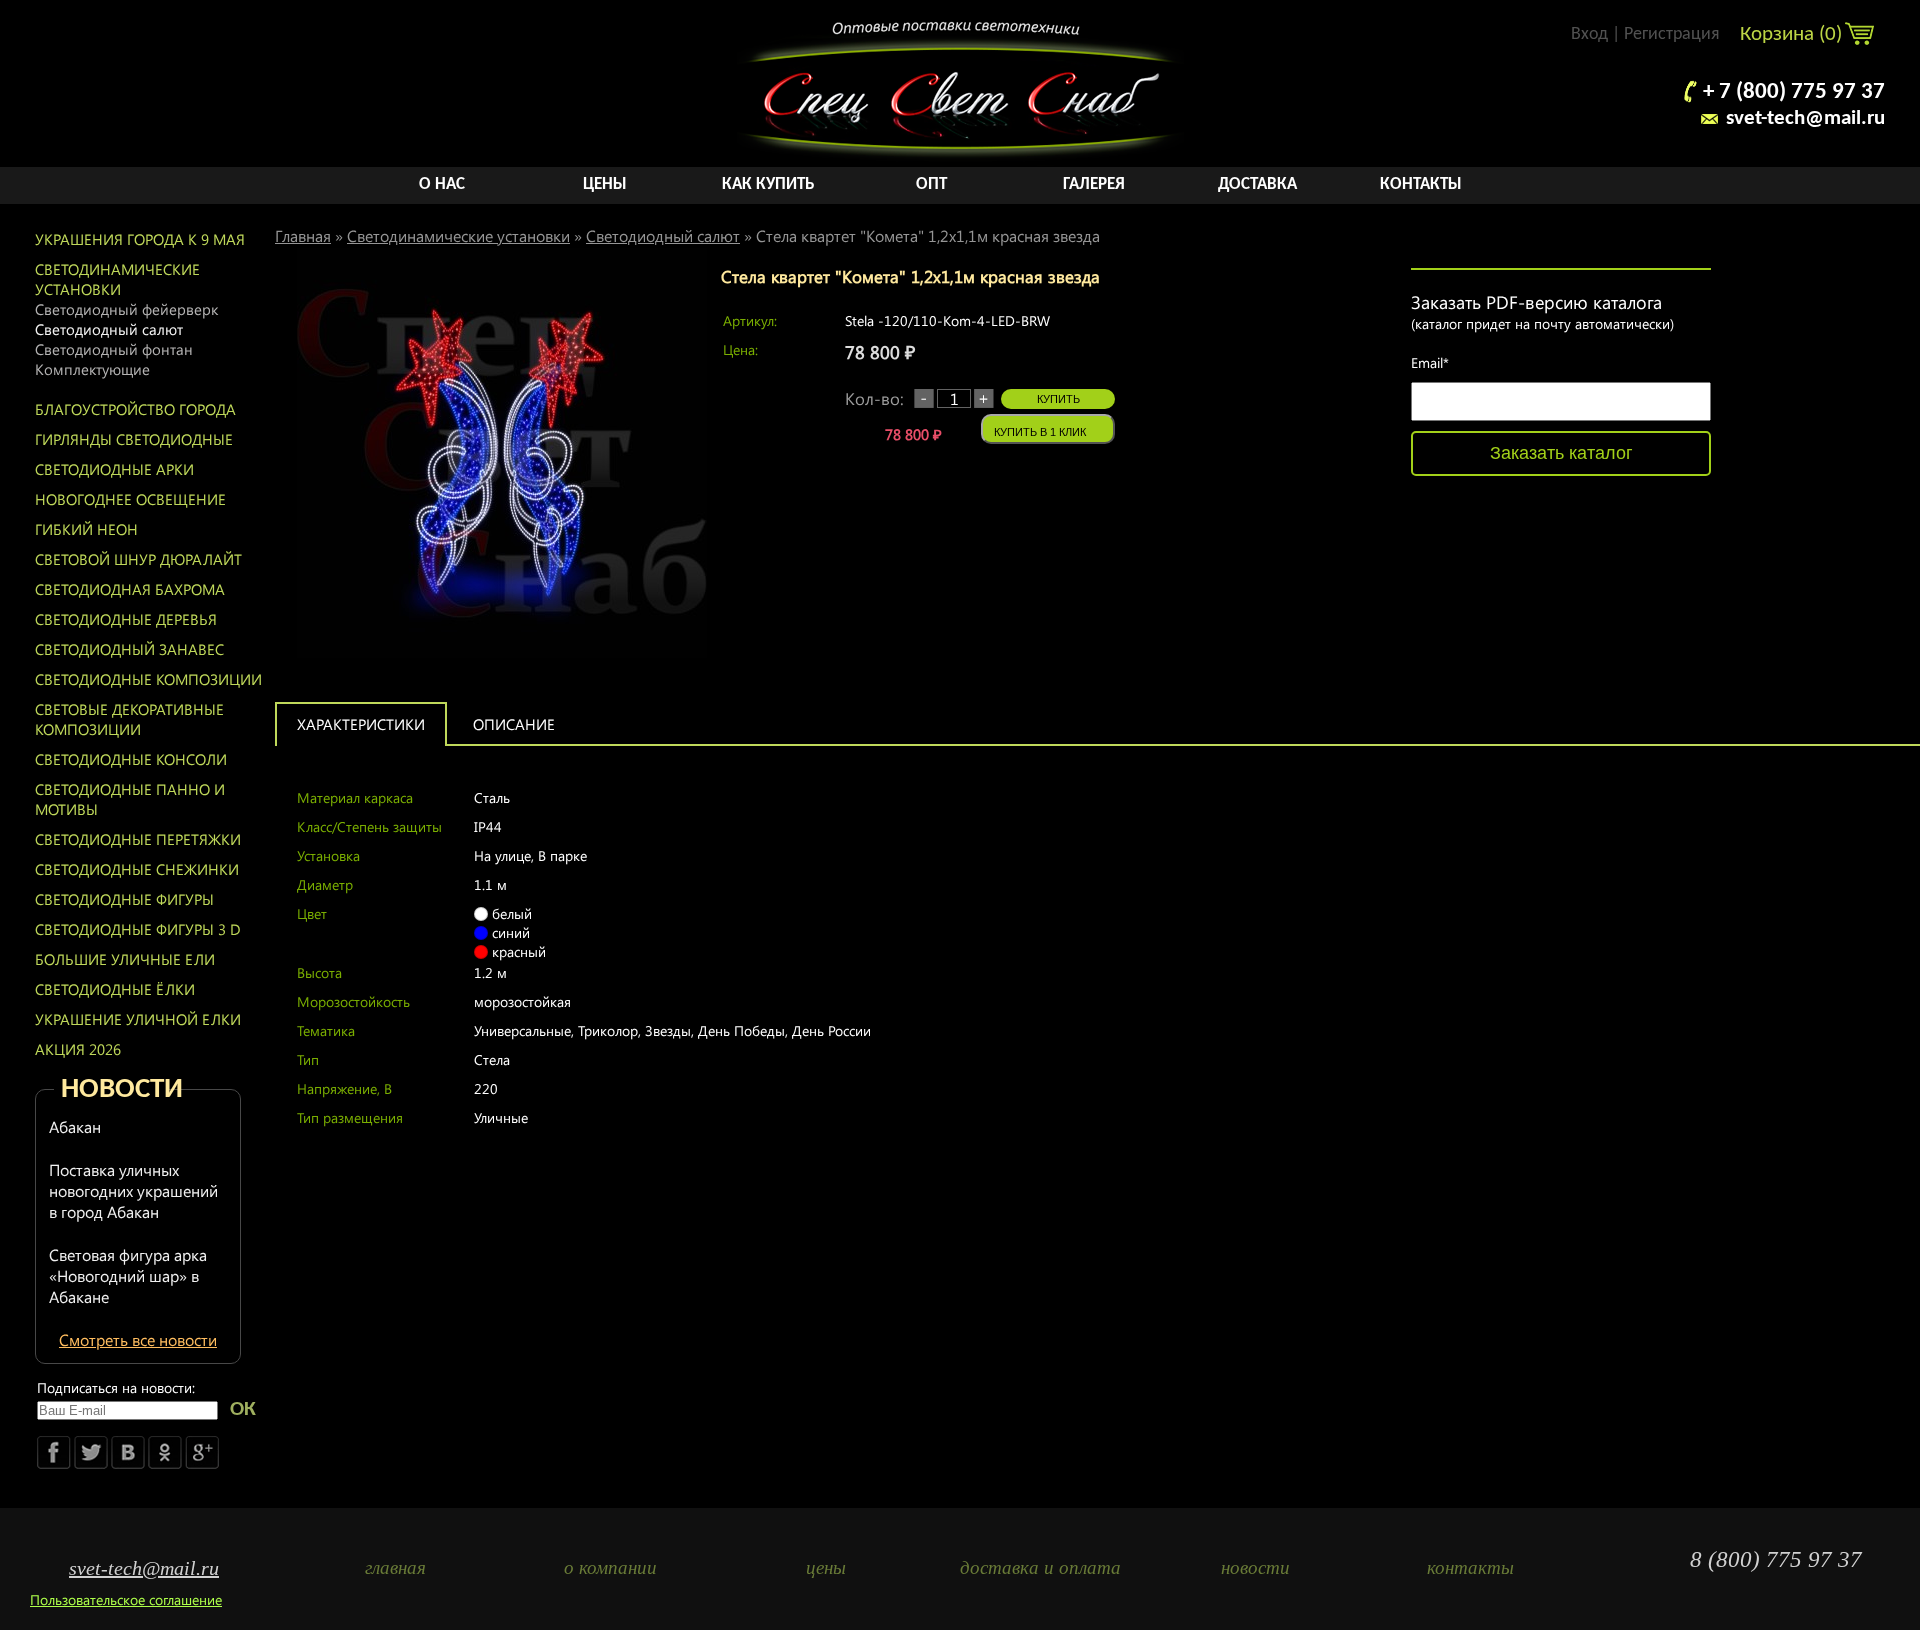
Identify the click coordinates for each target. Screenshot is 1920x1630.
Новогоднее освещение (130, 499)
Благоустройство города (135, 409)
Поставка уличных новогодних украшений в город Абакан (133, 1190)
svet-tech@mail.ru (1805, 118)
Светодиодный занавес (129, 649)
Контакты (1421, 184)
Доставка (1257, 184)
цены (826, 1567)
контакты (1470, 1567)
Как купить (768, 184)
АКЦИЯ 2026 (78, 1049)
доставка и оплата (1040, 1567)
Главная (303, 235)
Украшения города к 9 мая (140, 239)
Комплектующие (92, 369)
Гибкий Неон (86, 529)
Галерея (1094, 184)
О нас (442, 184)
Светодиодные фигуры (124, 899)
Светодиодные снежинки (137, 869)
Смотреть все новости (138, 1339)
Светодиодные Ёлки (115, 989)
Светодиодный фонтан (114, 349)
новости (1255, 1567)
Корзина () (1793, 34)
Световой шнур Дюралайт (138, 559)
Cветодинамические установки (117, 279)
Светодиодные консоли (131, 759)
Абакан (75, 1126)
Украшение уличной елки (138, 1019)
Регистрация (1672, 34)
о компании (610, 1567)
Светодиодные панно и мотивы (130, 799)
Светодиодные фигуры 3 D (138, 929)
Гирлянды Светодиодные (134, 439)
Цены (605, 184)
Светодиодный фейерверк (126, 309)
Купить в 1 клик (1040, 432)
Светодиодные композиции (148, 679)
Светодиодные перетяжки (138, 839)
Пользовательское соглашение (126, 1599)
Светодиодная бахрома (130, 589)
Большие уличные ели (125, 959)
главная (395, 1567)
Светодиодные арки (114, 469)
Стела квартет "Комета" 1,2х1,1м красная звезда (928, 235)
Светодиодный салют (109, 329)
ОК (243, 1409)
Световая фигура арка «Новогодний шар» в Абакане (128, 1275)
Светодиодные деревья (126, 619)
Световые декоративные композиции (129, 719)
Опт (931, 184)
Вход (1589, 34)
